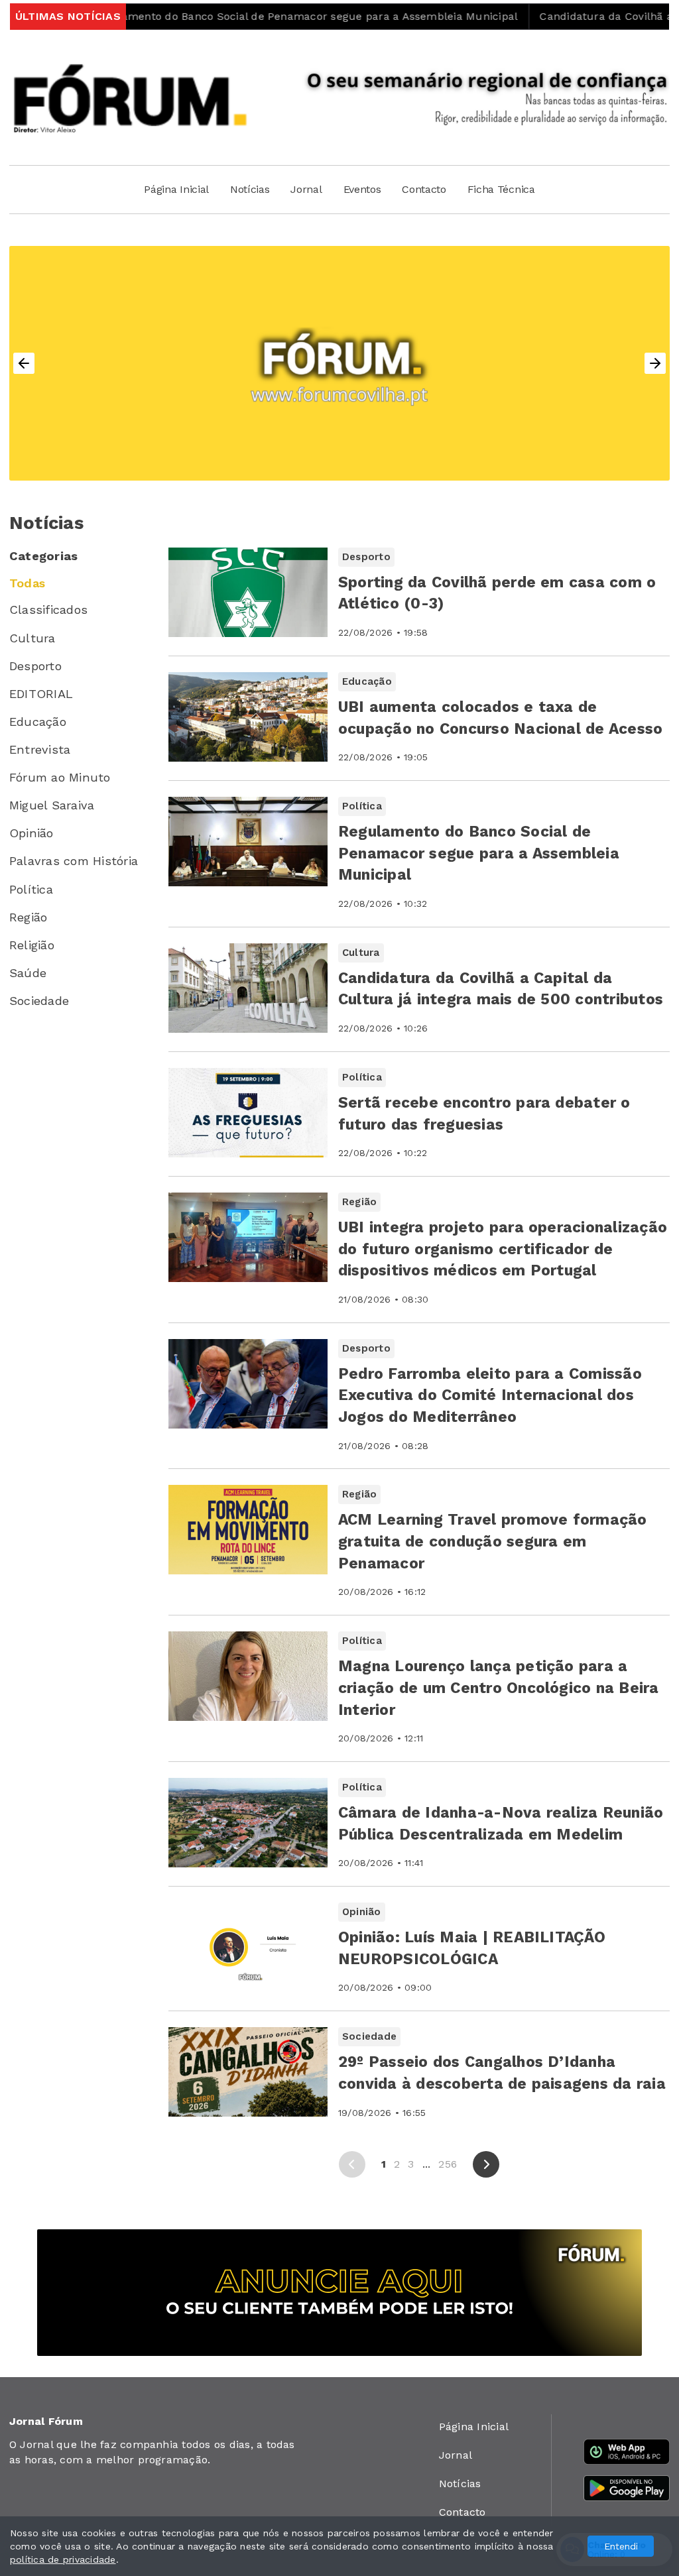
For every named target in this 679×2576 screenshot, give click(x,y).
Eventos (362, 189)
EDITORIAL (41, 694)
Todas (27, 583)
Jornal (306, 189)
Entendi (621, 2546)
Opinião (31, 833)
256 (448, 2164)
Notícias (250, 189)
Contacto (424, 189)
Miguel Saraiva (52, 805)
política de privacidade (63, 2559)
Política (31, 889)
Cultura (32, 638)
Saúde (28, 973)
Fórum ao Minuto (60, 777)
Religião (32, 945)
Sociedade (39, 1001)
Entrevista (40, 749)
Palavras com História (74, 861)
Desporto (35, 666)
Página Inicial (176, 189)
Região (28, 917)
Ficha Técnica (501, 189)
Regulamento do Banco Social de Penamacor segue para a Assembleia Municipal (247, 16)
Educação (38, 722)
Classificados (48, 610)
